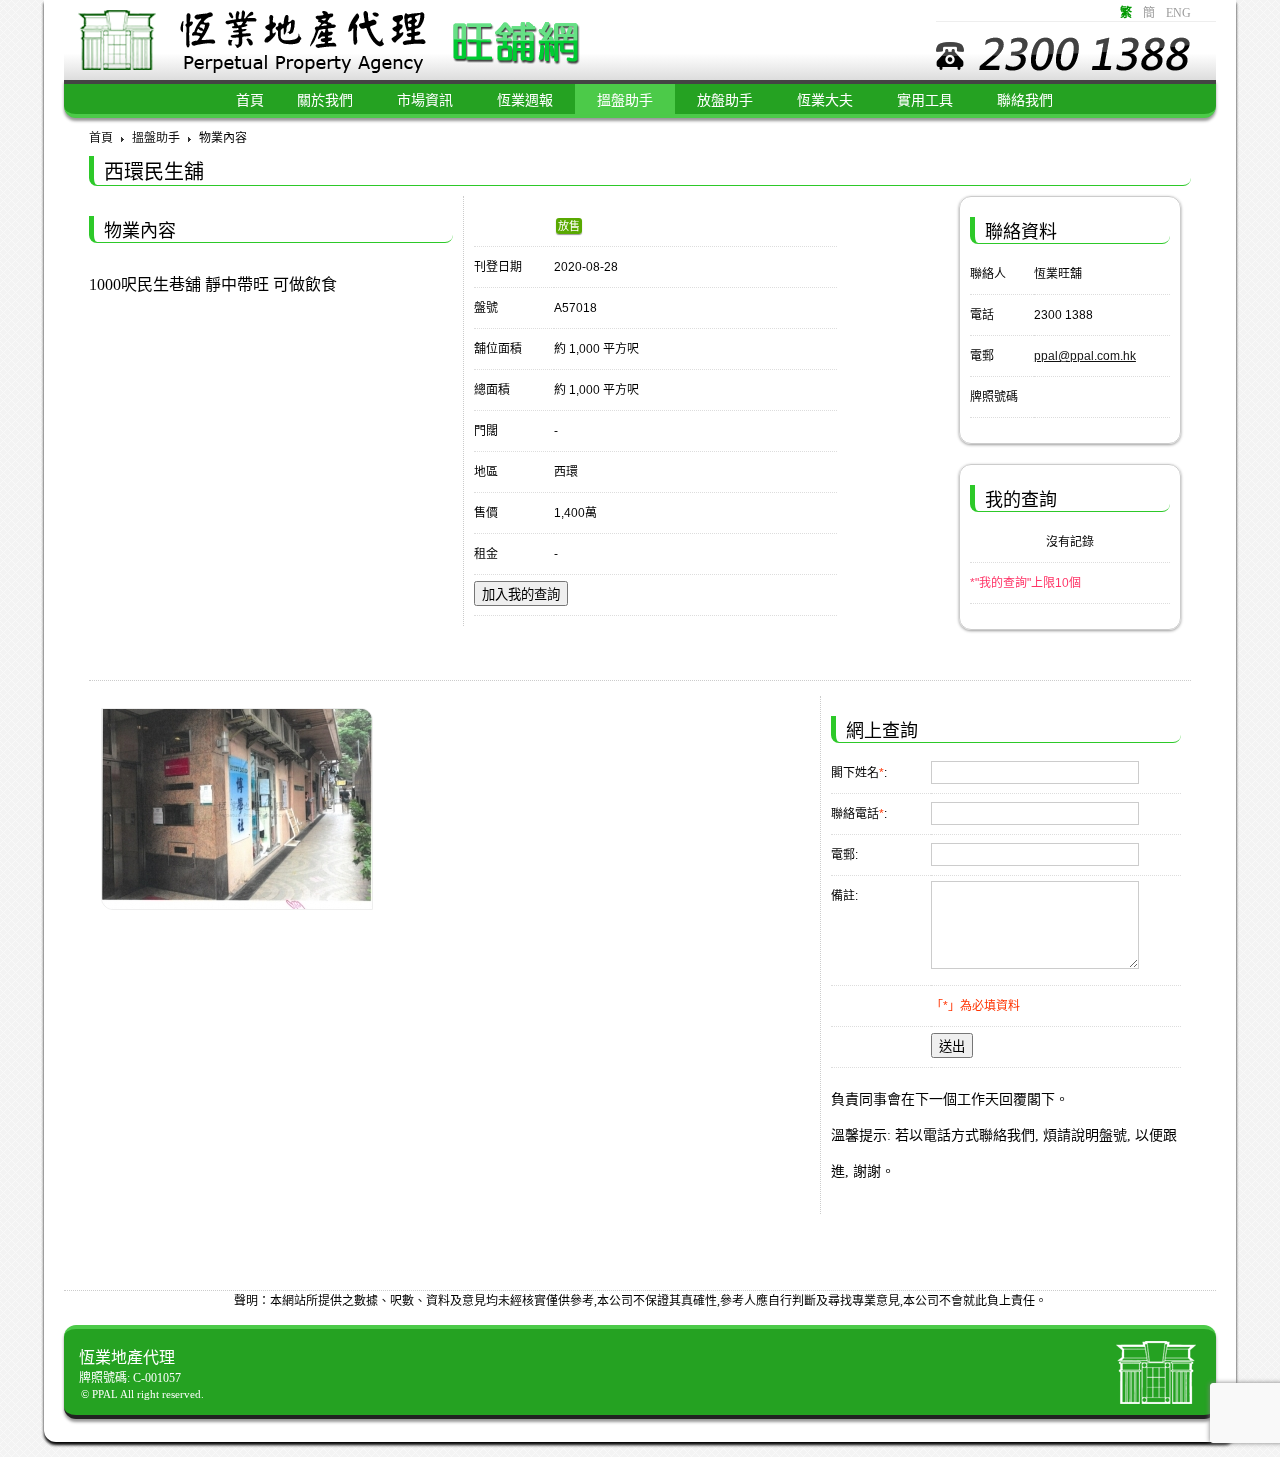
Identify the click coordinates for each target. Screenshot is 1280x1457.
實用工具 (925, 100)
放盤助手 (725, 100)
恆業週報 (525, 100)
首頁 (101, 138)
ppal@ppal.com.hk (1085, 356)
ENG (1178, 13)
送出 (952, 1046)
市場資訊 (425, 100)
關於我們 (325, 100)
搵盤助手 (625, 100)
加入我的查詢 (521, 594)
